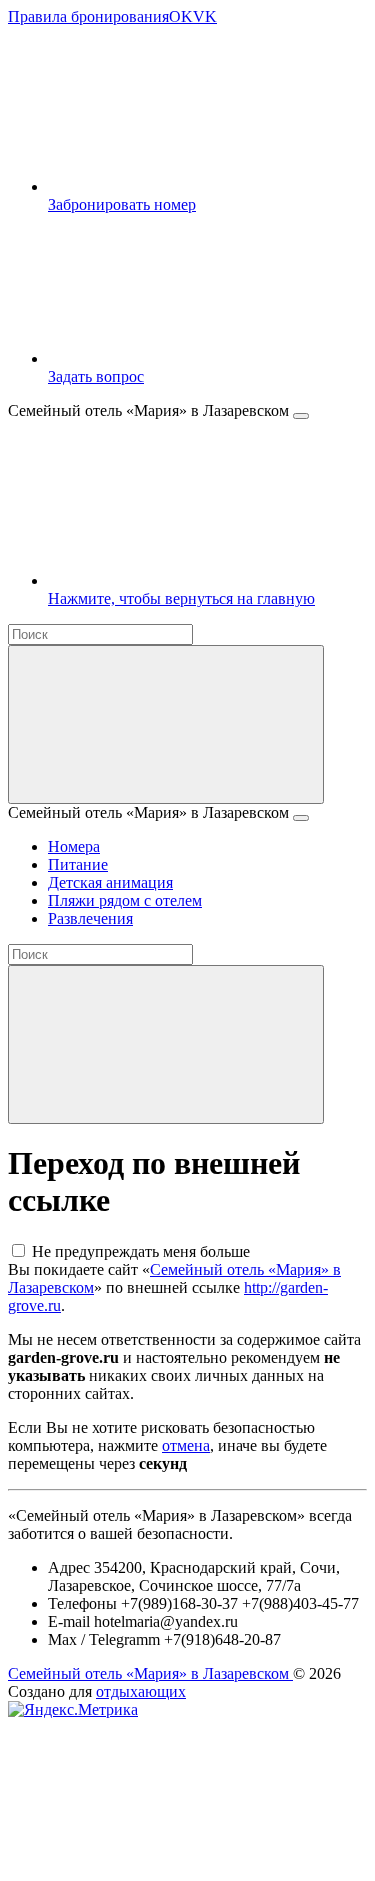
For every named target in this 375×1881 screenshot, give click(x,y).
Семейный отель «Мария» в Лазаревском (150, 1673)
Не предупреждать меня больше (141, 1251)
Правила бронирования (88, 16)
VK (205, 16)
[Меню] (301, 416)
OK (181, 16)
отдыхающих (141, 1691)
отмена (186, 1445)
